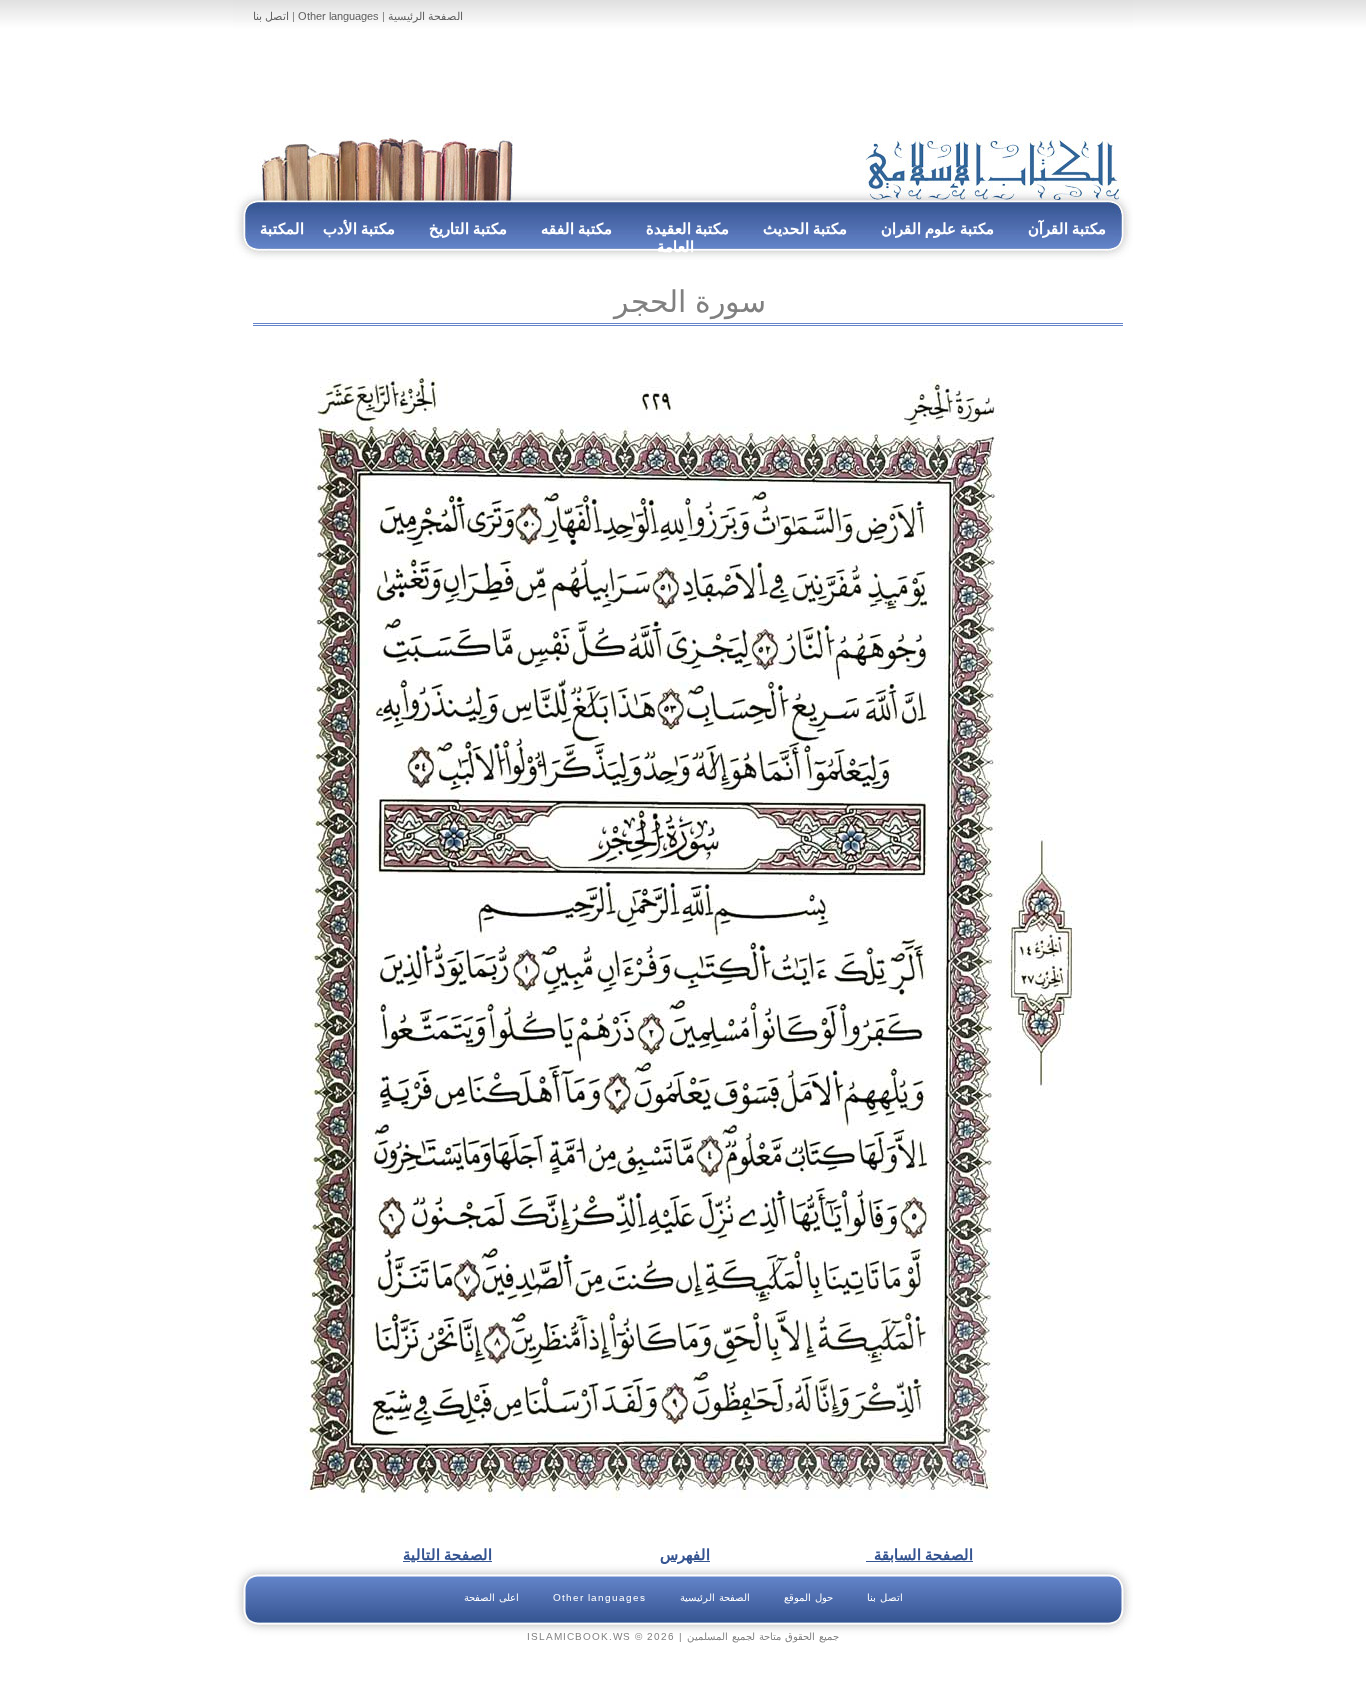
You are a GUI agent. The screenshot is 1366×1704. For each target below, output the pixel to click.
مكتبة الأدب (359, 228)
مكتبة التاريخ (468, 228)
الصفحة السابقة (919, 1554)
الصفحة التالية (447, 1554)
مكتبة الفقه (574, 228)
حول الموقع (808, 1597)
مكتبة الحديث (805, 228)
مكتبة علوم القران (937, 228)
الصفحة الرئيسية (425, 16)
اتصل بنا (271, 16)
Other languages (338, 16)
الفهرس (685, 1554)
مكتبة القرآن (1067, 228)
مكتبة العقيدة (685, 228)
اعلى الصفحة (491, 1597)
